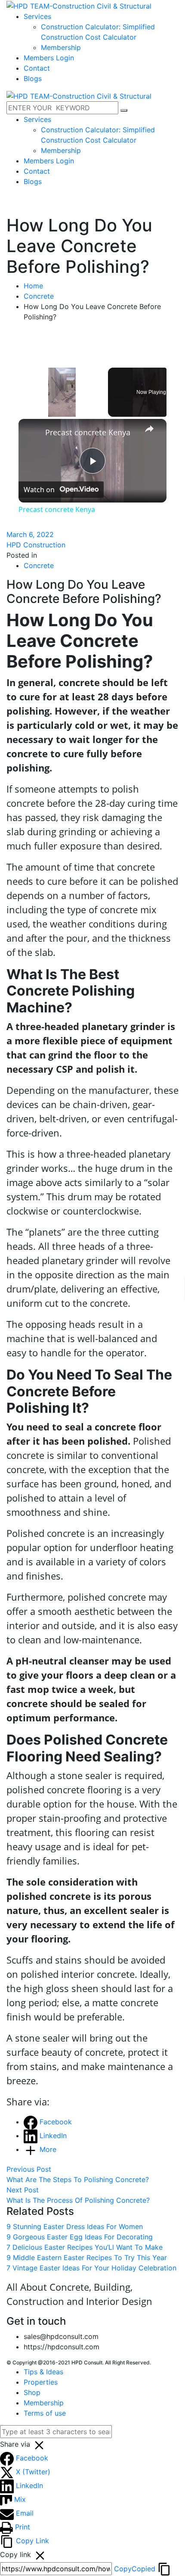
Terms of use (45, 2413)
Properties (41, 2382)
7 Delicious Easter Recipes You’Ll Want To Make (85, 2247)
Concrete (39, 296)
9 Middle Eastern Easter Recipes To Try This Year (87, 2258)
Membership (44, 2403)
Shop (32, 2392)
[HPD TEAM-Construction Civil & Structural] (79, 5)
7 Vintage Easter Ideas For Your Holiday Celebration (91, 2268)
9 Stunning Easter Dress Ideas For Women (75, 2226)
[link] (32, 433)
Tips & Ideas (43, 2372)
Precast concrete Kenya (88, 432)
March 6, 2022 (30, 534)
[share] (149, 429)
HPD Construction (36, 545)
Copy (135, 2569)
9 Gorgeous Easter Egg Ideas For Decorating (80, 2237)
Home (33, 286)
